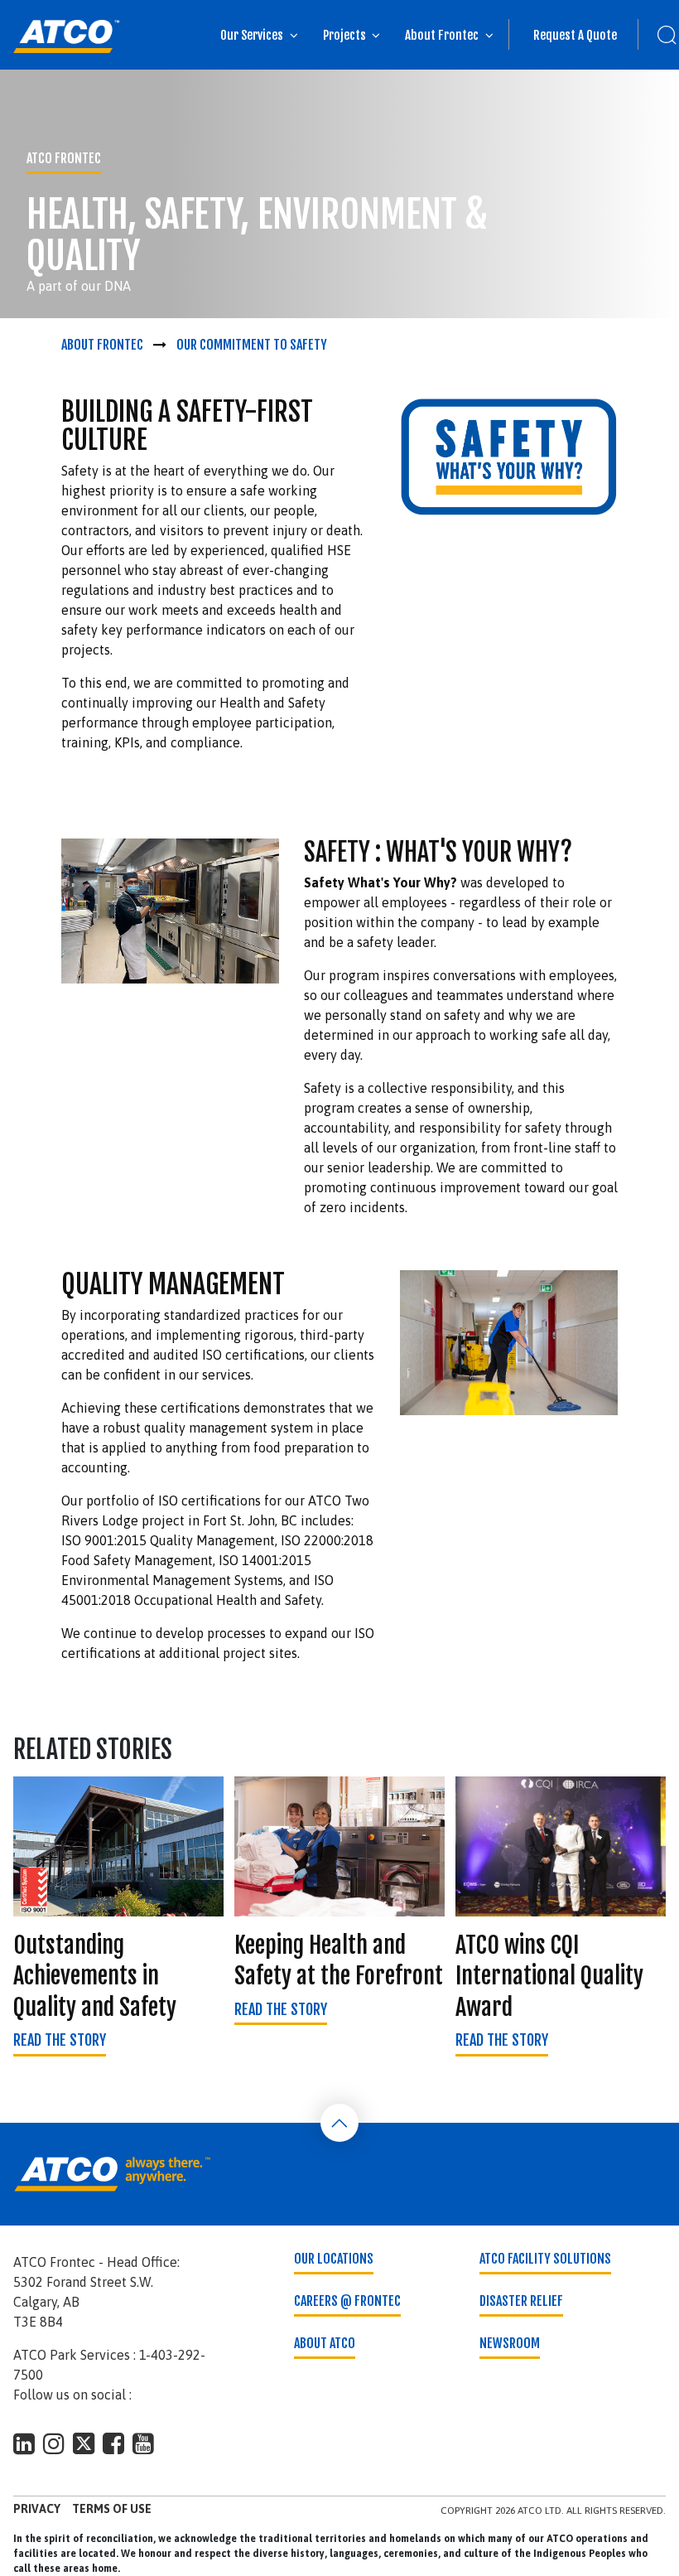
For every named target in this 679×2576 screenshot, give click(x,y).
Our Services (252, 35)
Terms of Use (112, 2509)
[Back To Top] (339, 2123)
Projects (344, 35)
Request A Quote (575, 35)
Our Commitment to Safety (252, 345)
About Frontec (442, 35)
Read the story (60, 2040)
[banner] (66, 36)
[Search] (658, 35)
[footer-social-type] (24, 2443)
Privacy (37, 2509)
